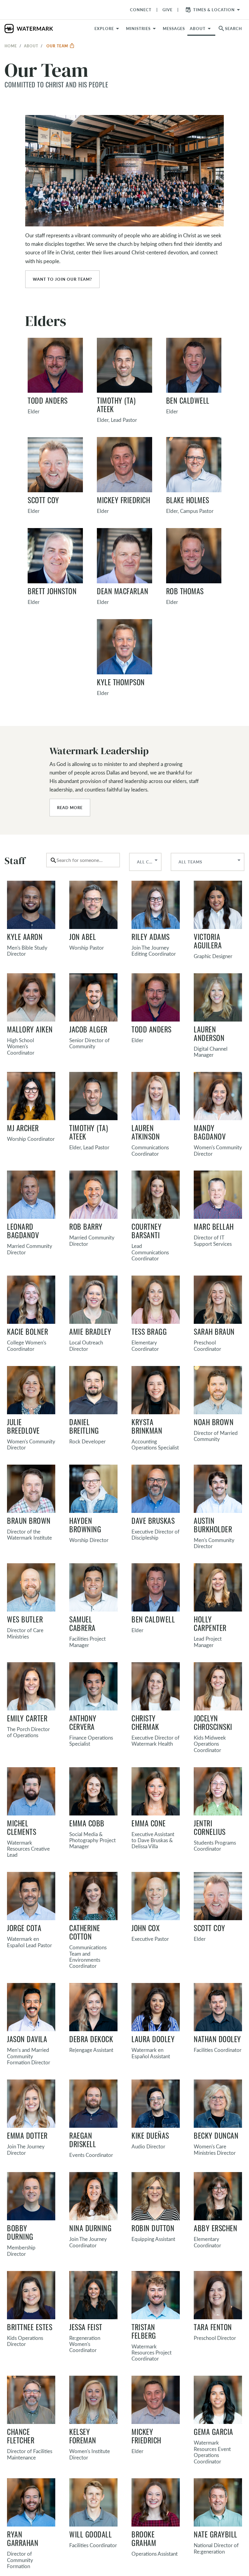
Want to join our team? (62, 279)
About (31, 46)
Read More (70, 808)
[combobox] (83, 860)
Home (11, 46)
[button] (142, 29)
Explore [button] (104, 29)
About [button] (198, 29)
